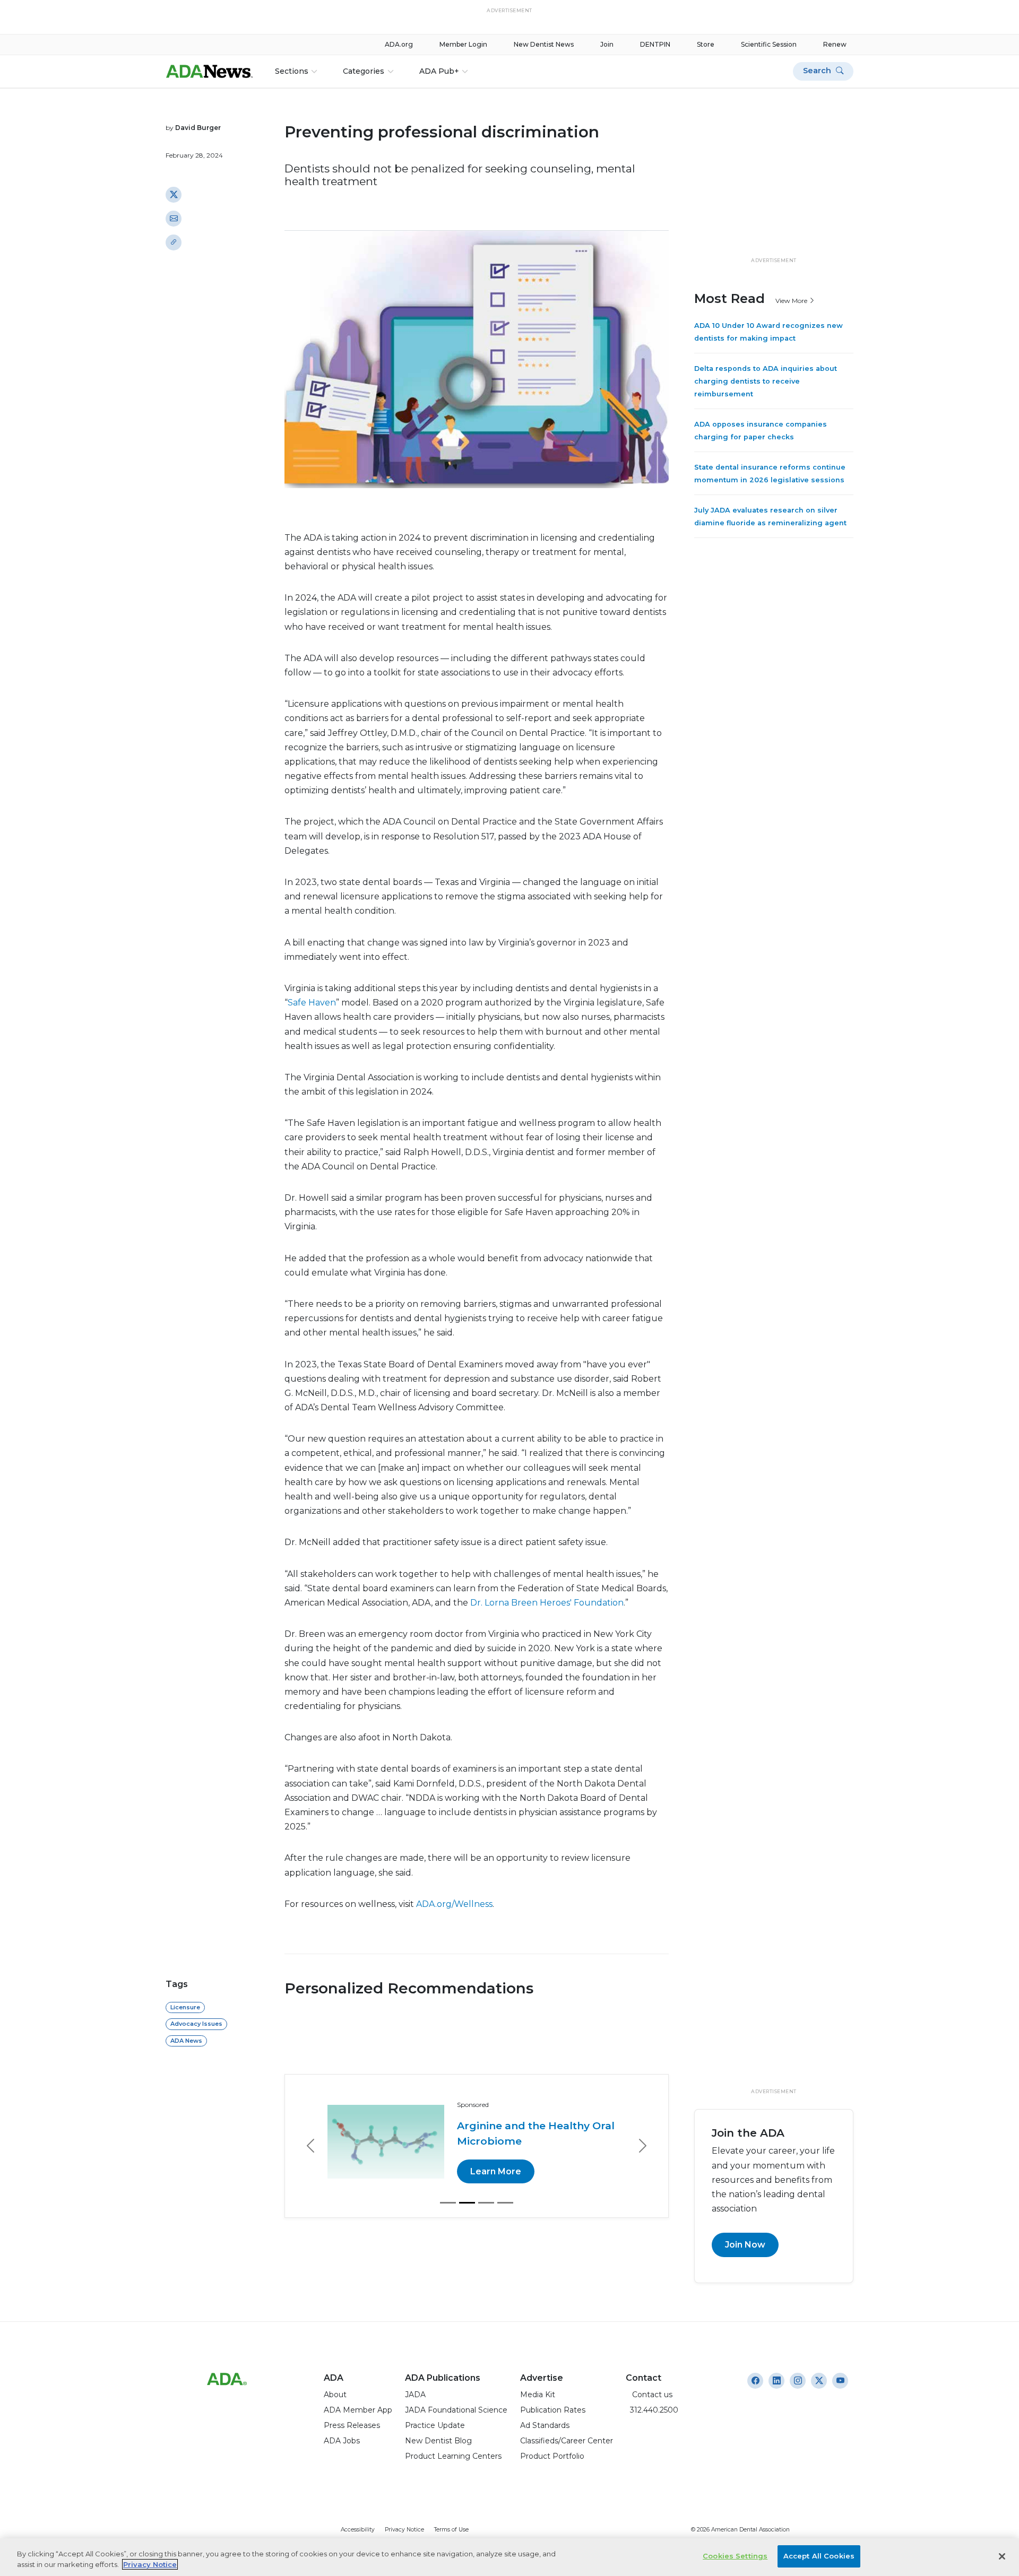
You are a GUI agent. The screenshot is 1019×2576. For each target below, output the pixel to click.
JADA (415, 2395)
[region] (509, 2557)
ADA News (186, 2041)
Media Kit (538, 2395)
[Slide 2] (467, 2203)
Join (607, 44)
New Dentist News (544, 44)
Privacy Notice (404, 2530)
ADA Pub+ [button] (439, 71)
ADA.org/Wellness (454, 1904)
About (335, 2395)
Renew (835, 44)
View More (792, 300)
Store (706, 44)
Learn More (496, 2171)
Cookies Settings (735, 2556)
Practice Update (435, 2425)
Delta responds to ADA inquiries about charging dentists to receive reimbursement (766, 381)
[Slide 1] (448, 2203)
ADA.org (399, 44)
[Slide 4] (505, 2203)
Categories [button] (364, 71)
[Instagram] (755, 2381)
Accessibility (358, 2530)
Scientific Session (769, 44)
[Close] (1002, 2556)
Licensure (185, 2007)
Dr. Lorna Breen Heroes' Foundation (547, 1603)
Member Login (463, 44)
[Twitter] (174, 194)
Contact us (649, 2395)
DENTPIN (655, 44)
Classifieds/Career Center (567, 2441)
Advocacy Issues (196, 2024)
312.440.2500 (652, 2410)
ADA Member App (358, 2410)
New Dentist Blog (438, 2441)
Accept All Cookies (819, 2556)
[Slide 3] (486, 2203)
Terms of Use (451, 2530)
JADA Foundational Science (456, 2410)
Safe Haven (312, 1003)
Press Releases (352, 2425)
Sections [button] (292, 71)
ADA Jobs (342, 2441)
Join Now (745, 2245)
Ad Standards (545, 2425)
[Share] (174, 242)
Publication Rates (553, 2410)
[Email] (174, 218)
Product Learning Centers (453, 2456)
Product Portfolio (552, 2456)
